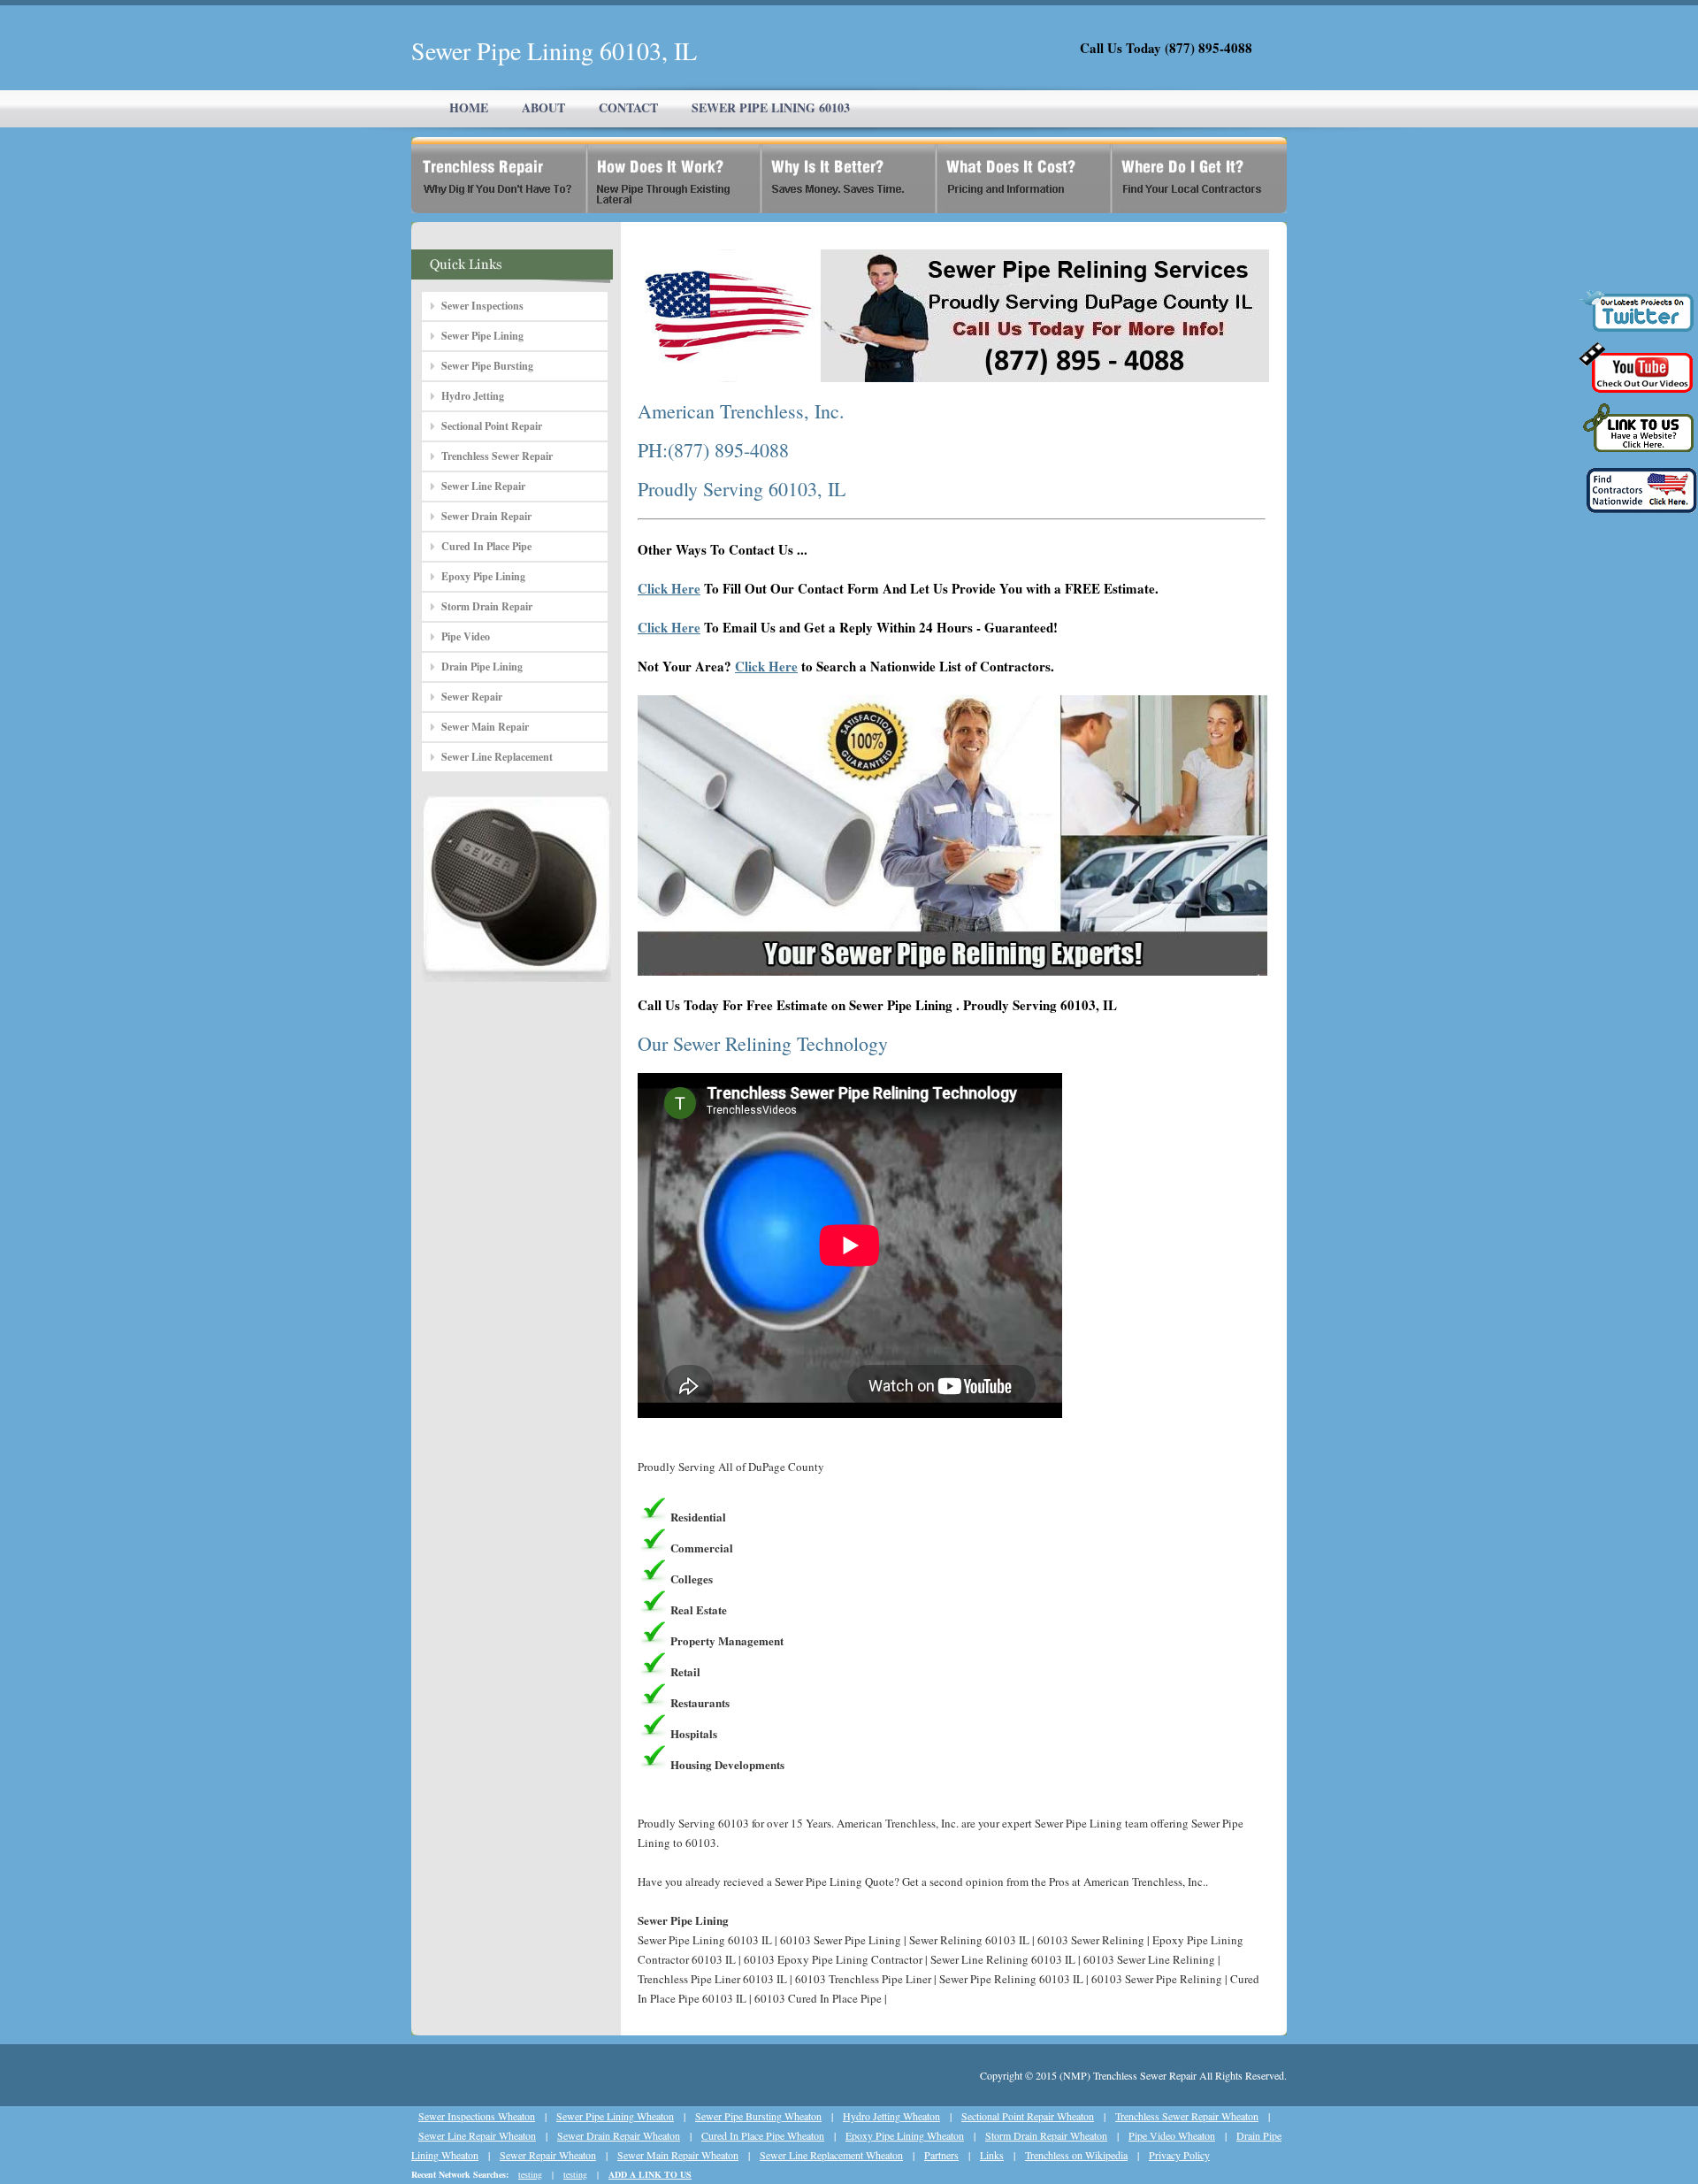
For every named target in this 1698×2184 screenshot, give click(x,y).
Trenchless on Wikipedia (1076, 2155)
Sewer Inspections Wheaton (477, 2116)
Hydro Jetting (473, 396)
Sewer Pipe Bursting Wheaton (758, 2116)
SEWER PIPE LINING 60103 (771, 107)
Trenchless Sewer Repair (497, 456)
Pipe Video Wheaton (1172, 2135)
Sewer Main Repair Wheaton (678, 2155)
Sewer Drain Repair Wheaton (619, 2135)
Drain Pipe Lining (482, 667)
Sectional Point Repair (492, 426)
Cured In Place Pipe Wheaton (763, 2135)
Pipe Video (466, 636)
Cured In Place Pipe (486, 546)
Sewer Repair (472, 697)
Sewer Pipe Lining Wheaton (615, 2116)
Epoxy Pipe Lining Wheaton (905, 2135)
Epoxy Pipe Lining (483, 576)
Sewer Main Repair (485, 727)
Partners (941, 2155)
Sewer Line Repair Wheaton (477, 2135)
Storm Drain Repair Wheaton (1046, 2135)
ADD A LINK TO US (650, 2174)
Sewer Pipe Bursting (487, 366)
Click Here (669, 588)
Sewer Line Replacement (497, 757)
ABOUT (543, 107)
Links (992, 2155)
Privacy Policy (1179, 2155)
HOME (469, 107)
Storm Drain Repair (487, 606)
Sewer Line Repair (483, 486)
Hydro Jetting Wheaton (891, 2116)
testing (530, 2174)
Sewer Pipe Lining (482, 336)
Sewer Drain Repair (486, 516)
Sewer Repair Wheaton (548, 2155)
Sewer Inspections (482, 306)
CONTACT (628, 107)
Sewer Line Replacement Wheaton (831, 2155)
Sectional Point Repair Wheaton (1028, 2116)
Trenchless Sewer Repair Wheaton (1187, 2116)
